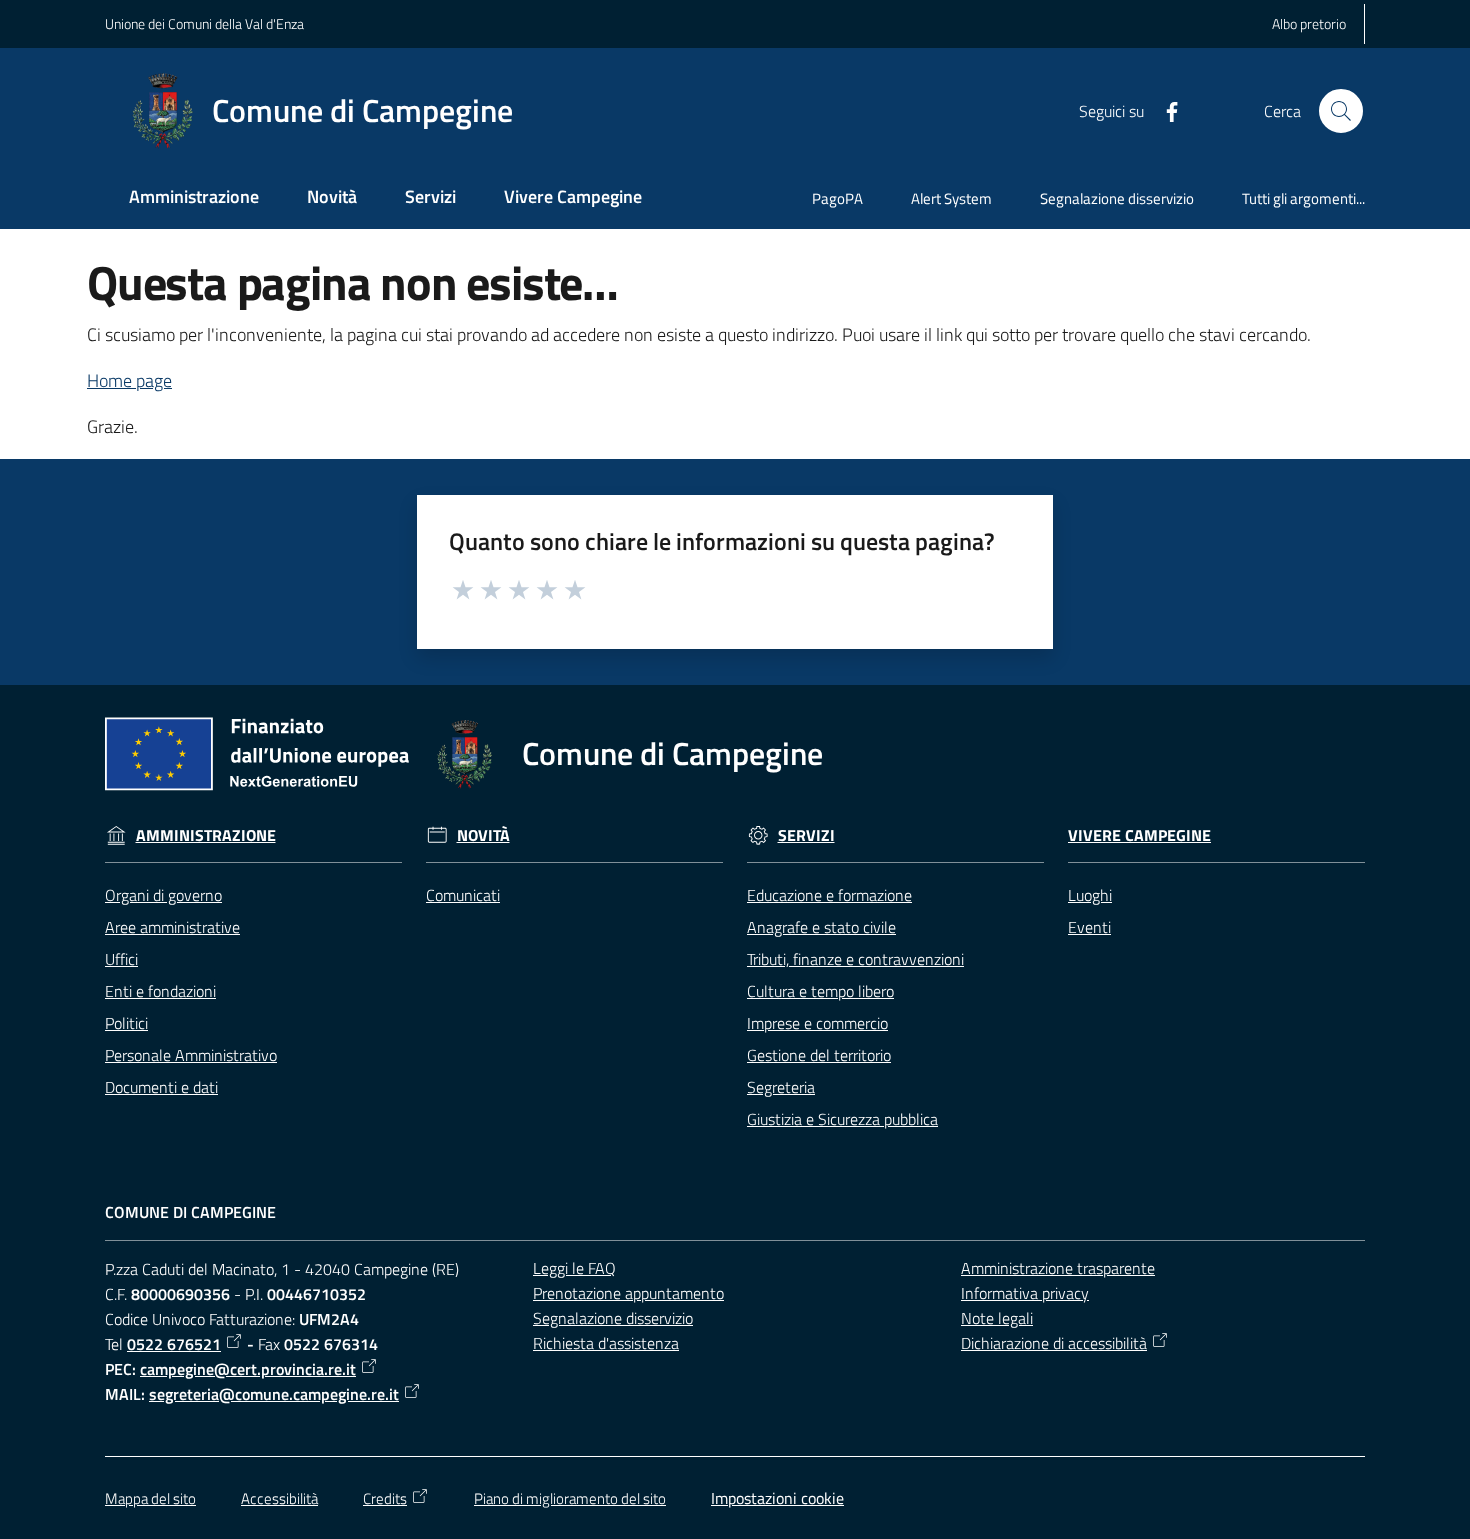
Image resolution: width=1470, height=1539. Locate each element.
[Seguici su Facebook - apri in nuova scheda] (1164, 110)
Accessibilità (279, 1498)
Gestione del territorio (819, 1055)
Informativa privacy (1025, 1293)
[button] (1341, 111)
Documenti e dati (161, 1087)
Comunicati (463, 895)
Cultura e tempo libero (820, 991)
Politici (126, 1023)
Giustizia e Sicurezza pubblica (842, 1119)
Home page (129, 380)
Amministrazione (206, 835)
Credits (385, 1498)
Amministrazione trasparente (1058, 1268)
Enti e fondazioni (160, 991)
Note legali (997, 1318)
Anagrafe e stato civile (821, 927)
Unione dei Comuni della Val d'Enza (204, 23)
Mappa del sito (150, 1498)
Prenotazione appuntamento (628, 1293)
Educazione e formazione (829, 895)
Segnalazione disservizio (613, 1318)
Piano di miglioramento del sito (570, 1498)
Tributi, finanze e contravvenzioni (855, 959)
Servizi (806, 835)
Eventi (1089, 927)
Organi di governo (163, 895)
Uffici (121, 959)
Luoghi (1090, 895)
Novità (483, 835)
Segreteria (781, 1087)
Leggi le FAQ (574, 1268)
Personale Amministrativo (191, 1055)
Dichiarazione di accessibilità (1054, 1343)
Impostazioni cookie (777, 1498)
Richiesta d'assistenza (606, 1343)
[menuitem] (194, 198)
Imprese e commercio (817, 1023)
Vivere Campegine (1139, 835)
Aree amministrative (172, 927)
